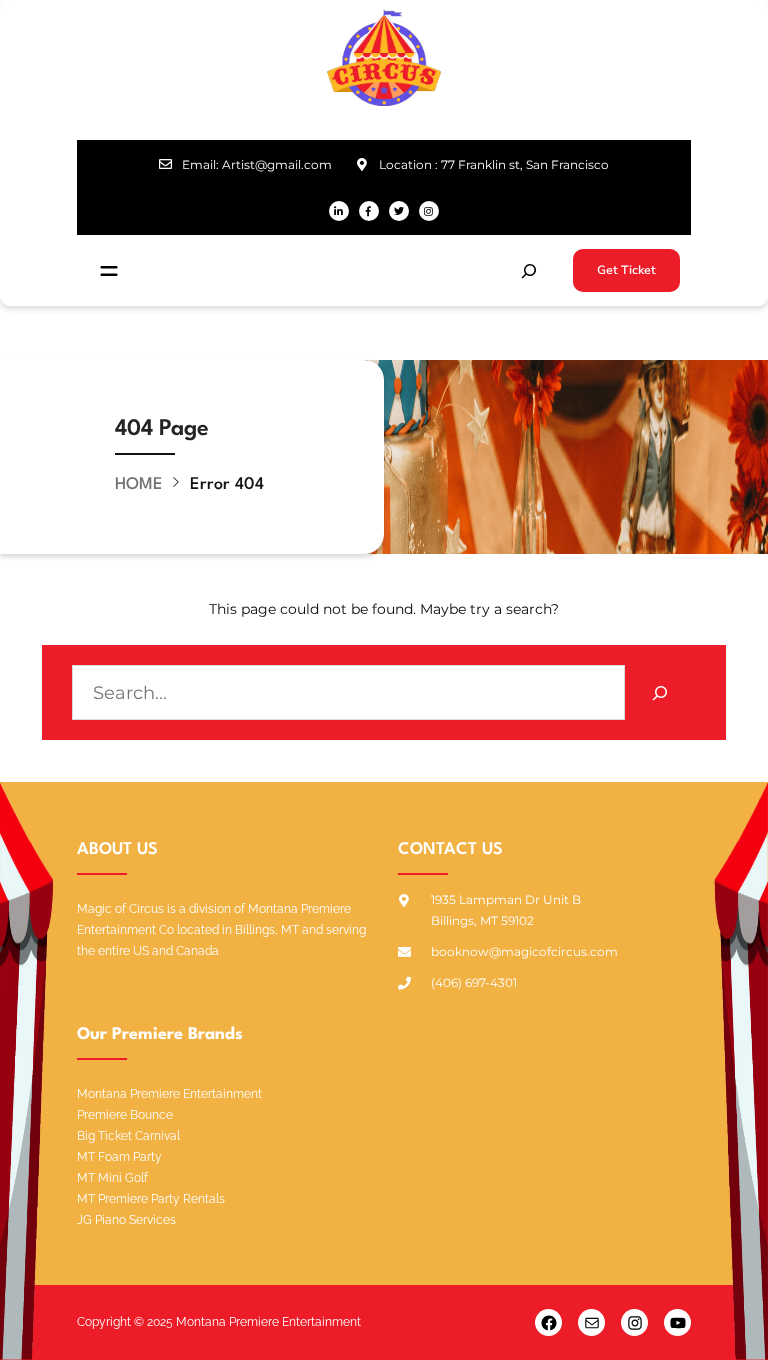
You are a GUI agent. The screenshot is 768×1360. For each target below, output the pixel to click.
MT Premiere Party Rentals (151, 1199)
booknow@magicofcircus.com (524, 951)
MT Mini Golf (112, 1178)
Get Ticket (626, 270)
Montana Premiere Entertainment (169, 1094)
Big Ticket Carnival (128, 1136)
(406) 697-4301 (474, 982)
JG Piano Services (126, 1220)
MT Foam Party (119, 1157)
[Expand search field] (529, 271)
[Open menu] (109, 271)
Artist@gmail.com (277, 164)
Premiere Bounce (125, 1115)
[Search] (660, 692)
